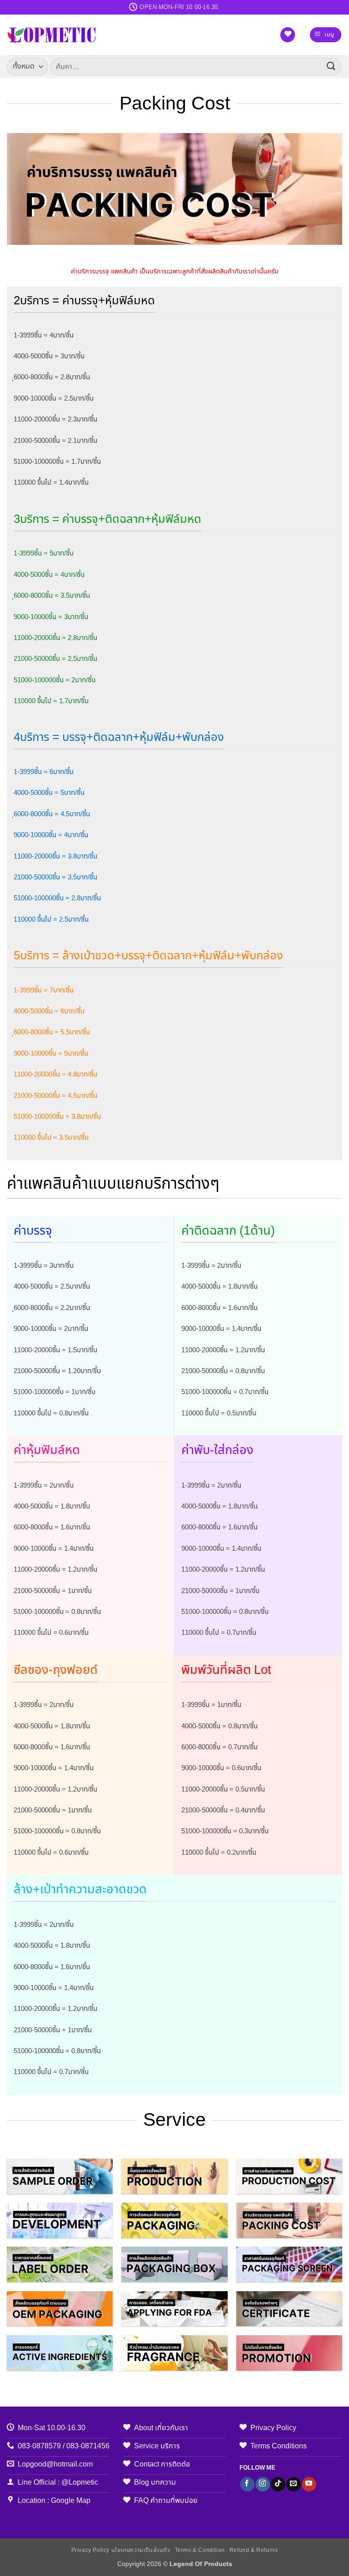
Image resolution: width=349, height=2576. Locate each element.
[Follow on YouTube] (309, 2484)
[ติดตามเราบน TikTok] (278, 2484)
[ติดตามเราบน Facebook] (247, 2484)
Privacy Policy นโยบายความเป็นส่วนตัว (121, 2550)
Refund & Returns (254, 2550)
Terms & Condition (200, 2550)
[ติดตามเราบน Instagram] (262, 2484)
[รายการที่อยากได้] (288, 35)
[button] (326, 35)
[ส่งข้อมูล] (331, 67)
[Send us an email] (293, 2484)
